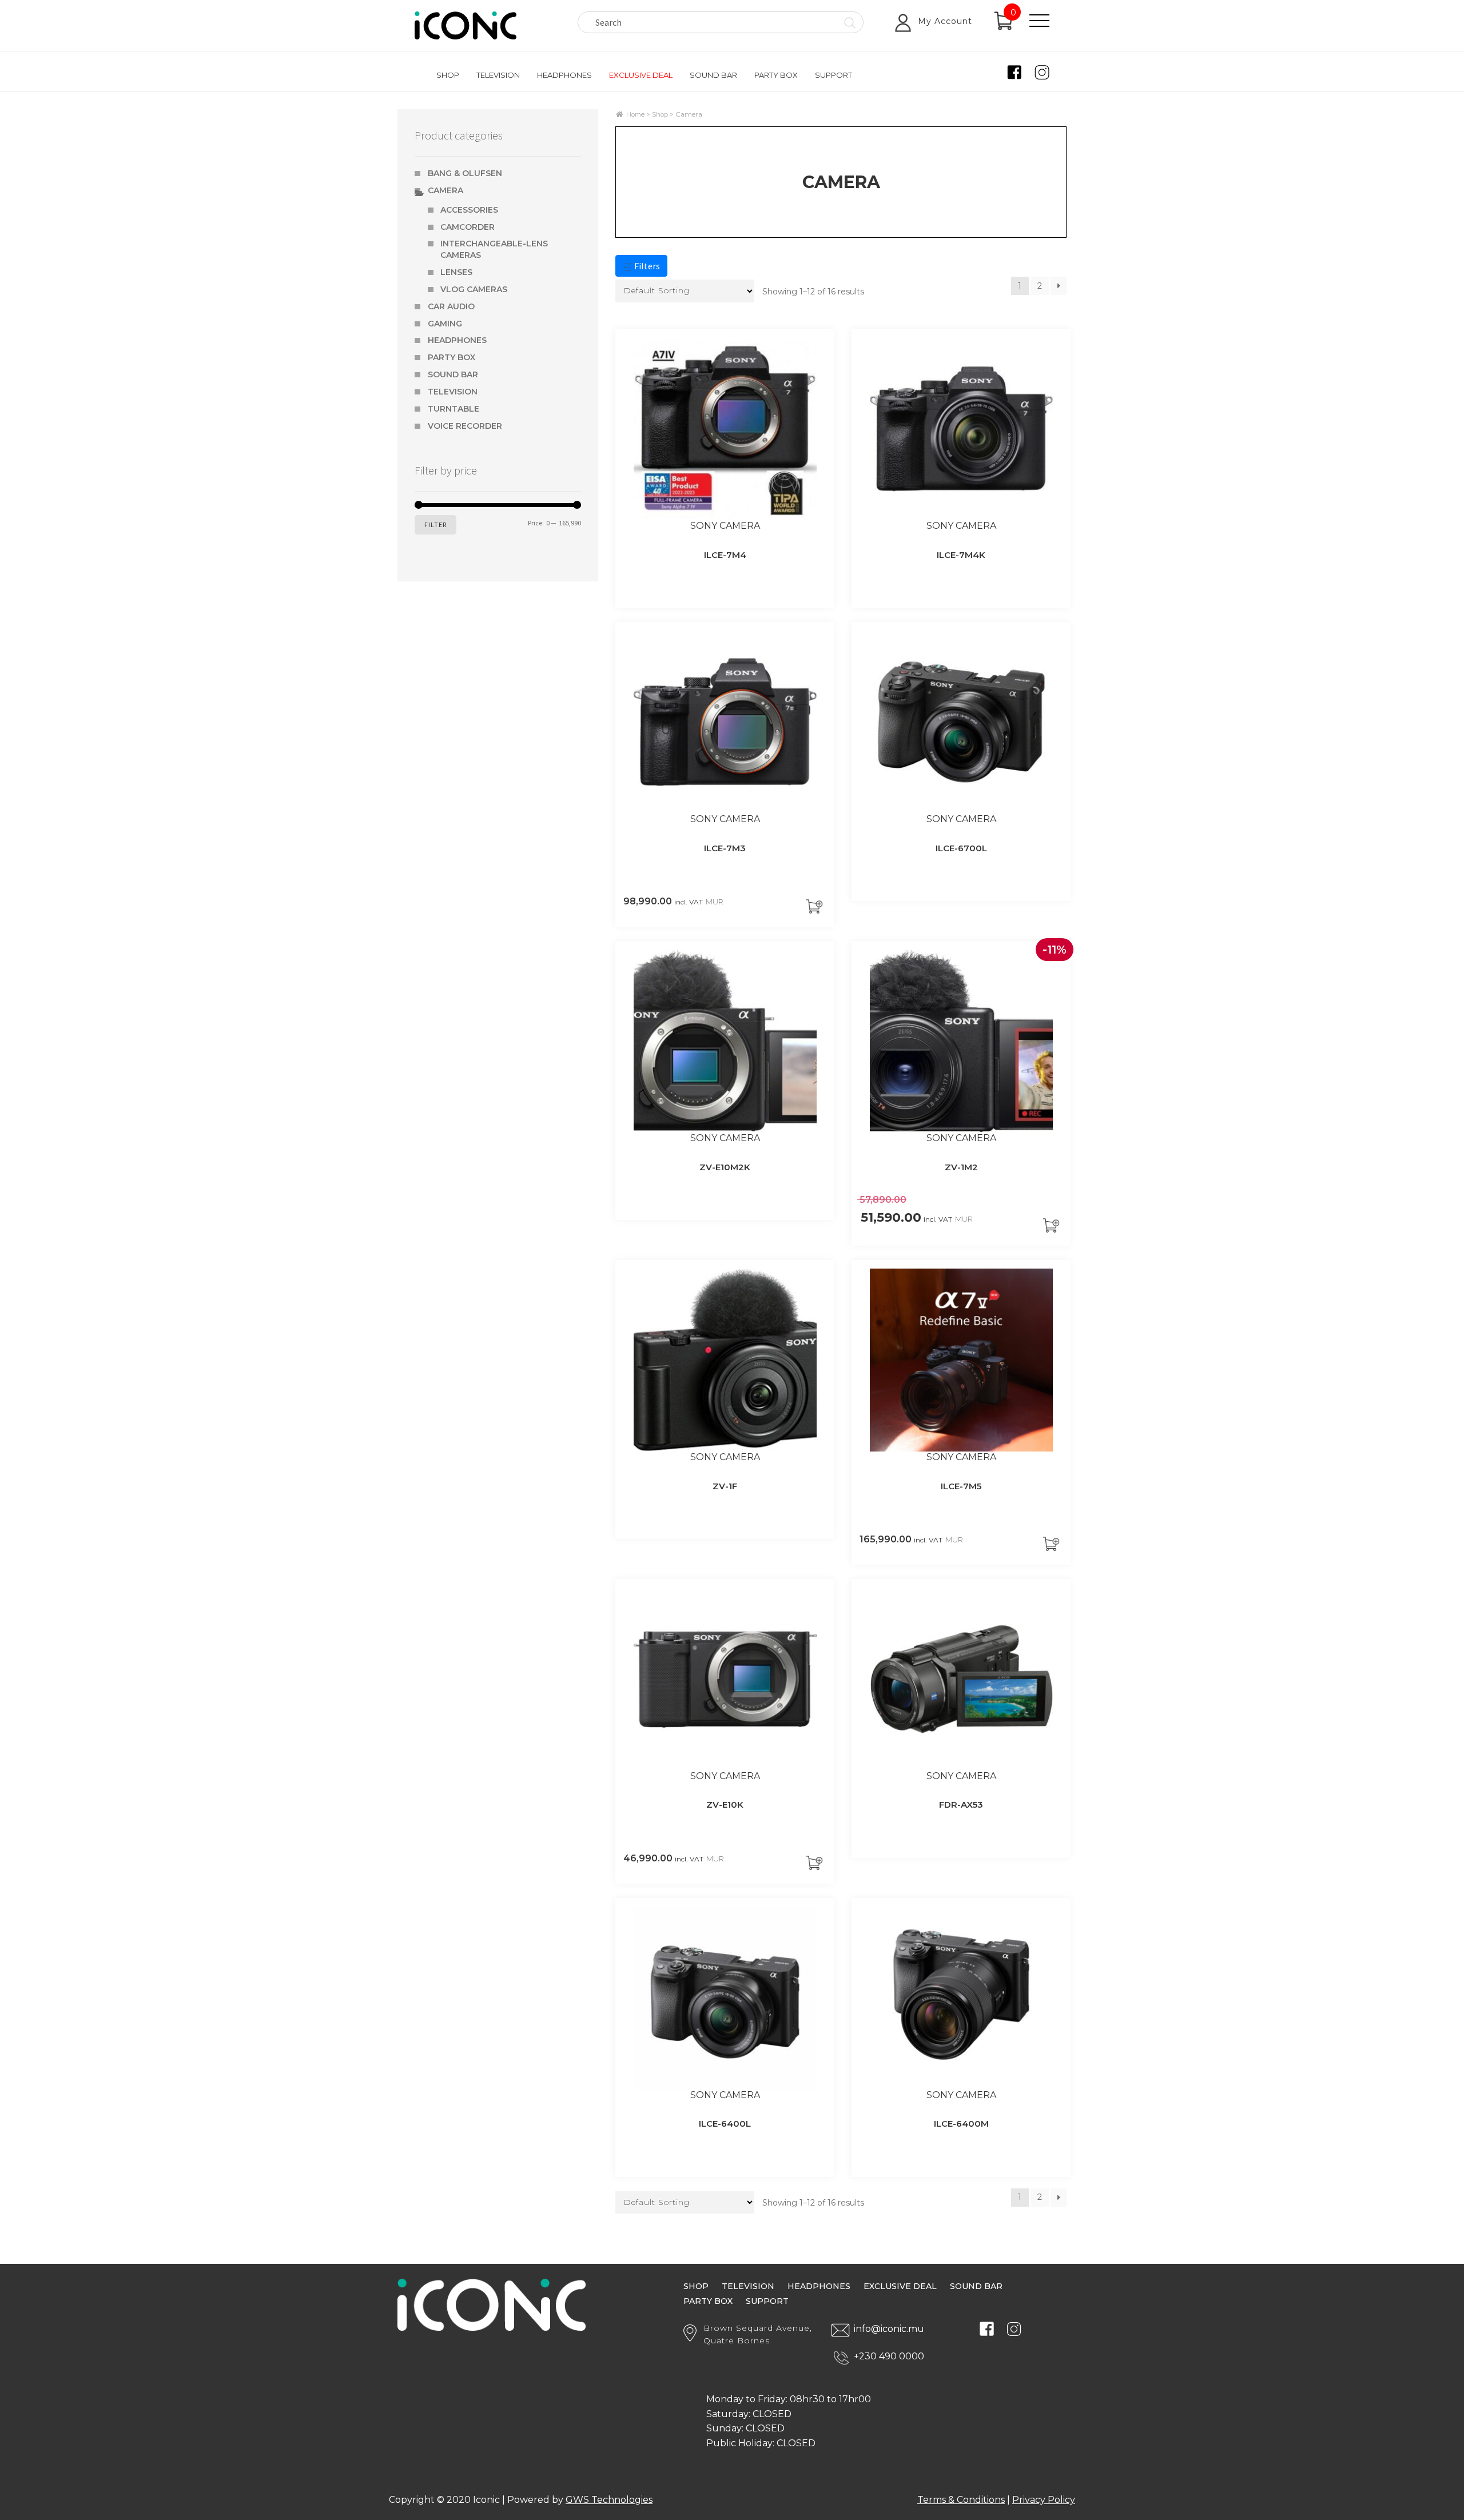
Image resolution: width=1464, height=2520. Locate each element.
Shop (448, 75)
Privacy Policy (1044, 2500)
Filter (435, 525)
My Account (945, 21)
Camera (445, 190)
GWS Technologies (609, 2500)
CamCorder (468, 227)
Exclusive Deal (641, 75)
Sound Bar (713, 75)
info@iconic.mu (889, 2329)
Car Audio (451, 306)
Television (498, 75)
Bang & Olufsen (465, 173)
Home (635, 114)
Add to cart (817, 906)
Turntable (453, 409)
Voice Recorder (465, 426)
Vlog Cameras (474, 289)
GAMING (445, 324)
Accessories (469, 210)
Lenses (456, 272)
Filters (646, 266)
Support (834, 75)
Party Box (776, 75)
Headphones (564, 75)
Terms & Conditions (961, 2500)
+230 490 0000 (889, 2356)
